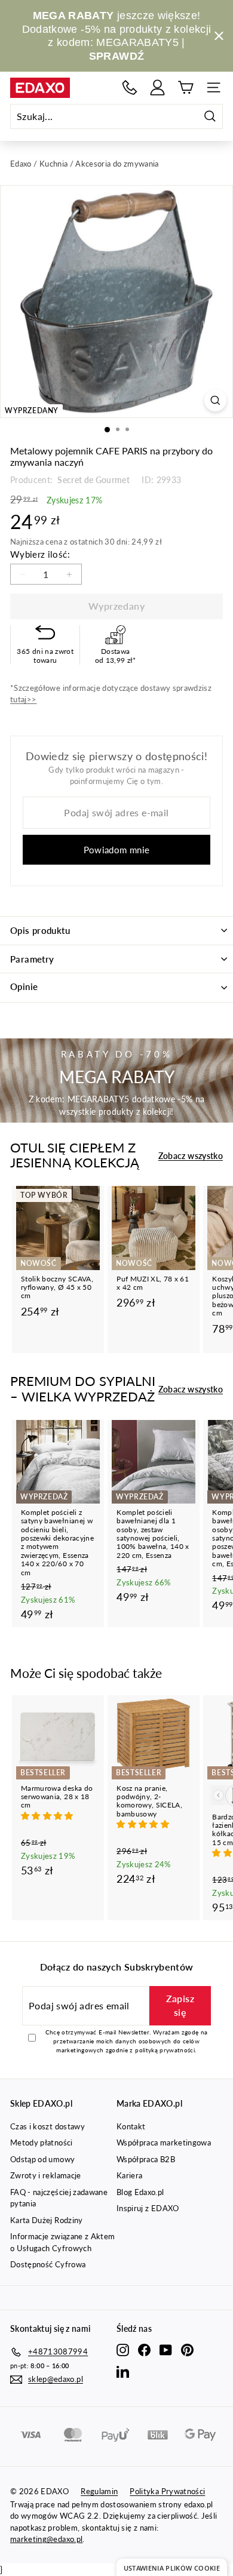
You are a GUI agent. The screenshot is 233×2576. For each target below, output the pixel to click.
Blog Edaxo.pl (140, 2192)
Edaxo (21, 164)
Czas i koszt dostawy (47, 2126)
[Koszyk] (186, 87)
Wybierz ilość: (40, 554)
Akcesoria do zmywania (117, 164)
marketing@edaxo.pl (46, 2539)
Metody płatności (42, 2142)
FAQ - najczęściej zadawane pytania (59, 2198)
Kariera (129, 2175)
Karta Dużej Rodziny (47, 2220)
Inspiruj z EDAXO (148, 2208)
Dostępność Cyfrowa (48, 2264)
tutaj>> (23, 699)
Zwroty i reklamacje (46, 2175)
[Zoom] (215, 400)
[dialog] (172, 2567)
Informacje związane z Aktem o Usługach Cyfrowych (62, 2242)
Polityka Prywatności (167, 2491)
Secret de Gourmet (93, 480)
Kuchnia (53, 164)
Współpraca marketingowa (164, 2142)
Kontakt (131, 2126)
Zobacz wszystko (191, 1156)
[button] (48, 1816)
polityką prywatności (165, 2050)
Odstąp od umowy (42, 2159)
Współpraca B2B (146, 2159)
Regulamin (99, 2491)
